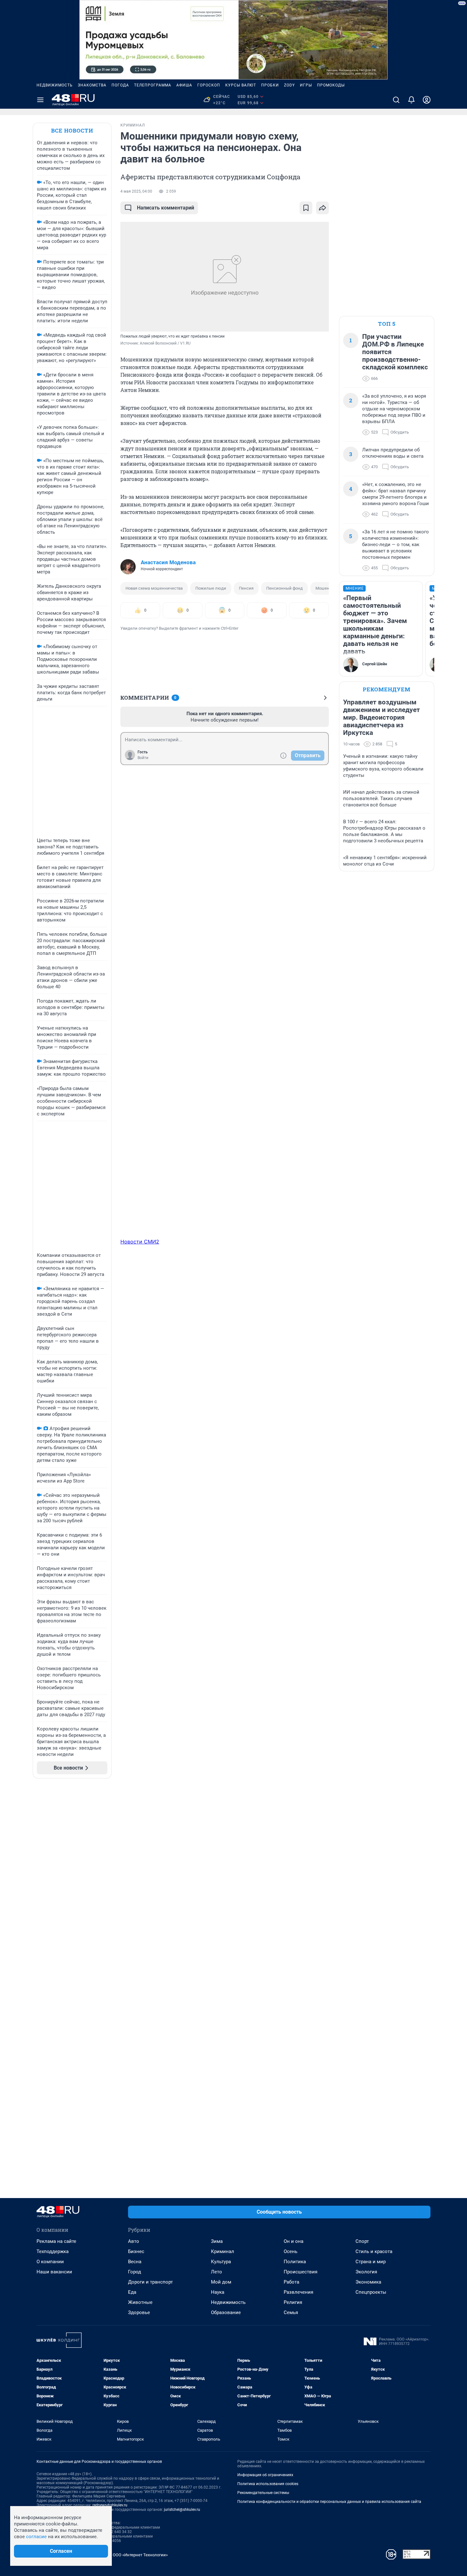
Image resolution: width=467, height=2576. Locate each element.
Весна (135, 2262)
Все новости (72, 130)
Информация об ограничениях (265, 2475)
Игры (306, 85)
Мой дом (221, 2282)
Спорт (362, 2241)
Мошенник (326, 588)
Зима (217, 2241)
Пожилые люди (211, 588)
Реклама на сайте (56, 2241)
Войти (143, 758)
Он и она (294, 2241)
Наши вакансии (54, 2272)
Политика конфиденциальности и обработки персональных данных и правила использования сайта (329, 2502)
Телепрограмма (153, 85)
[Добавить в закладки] (306, 208)
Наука (218, 2292)
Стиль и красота (374, 2251)
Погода (120, 85)
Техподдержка (53, 2251)
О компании (50, 2262)
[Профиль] (427, 100)
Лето (217, 2272)
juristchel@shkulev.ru (182, 2510)
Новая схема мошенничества (154, 588)
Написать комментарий (166, 208)
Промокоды (331, 85)
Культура (221, 2262)
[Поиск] (396, 100)
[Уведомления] (411, 100)
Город (135, 2272)
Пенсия (246, 588)
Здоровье (139, 2312)
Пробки (270, 85)
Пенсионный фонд (284, 588)
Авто (134, 2241)
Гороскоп (209, 85)
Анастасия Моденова (168, 562)
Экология (366, 2272)
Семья (291, 2312)
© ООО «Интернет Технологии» (138, 2555)
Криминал (223, 2251)
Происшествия (301, 2272)
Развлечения (298, 2292)
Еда (132, 2292)
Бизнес (136, 2251)
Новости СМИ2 (140, 1242)
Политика (295, 2262)
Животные (140, 2302)
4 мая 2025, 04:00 (136, 191)
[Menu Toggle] (40, 100)
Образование (226, 2312)
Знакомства (92, 85)
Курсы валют (241, 85)
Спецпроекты (371, 2292)
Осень (291, 2251)
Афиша (184, 85)
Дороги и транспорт (150, 2282)
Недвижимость (55, 85)
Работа (291, 2282)
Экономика (368, 2282)
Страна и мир (371, 2262)
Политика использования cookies (268, 2484)
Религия (293, 2302)
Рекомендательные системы (263, 2493)
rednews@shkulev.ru (110, 2505)
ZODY (289, 85)
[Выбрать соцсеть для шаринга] (322, 208)
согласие (36, 2537)
